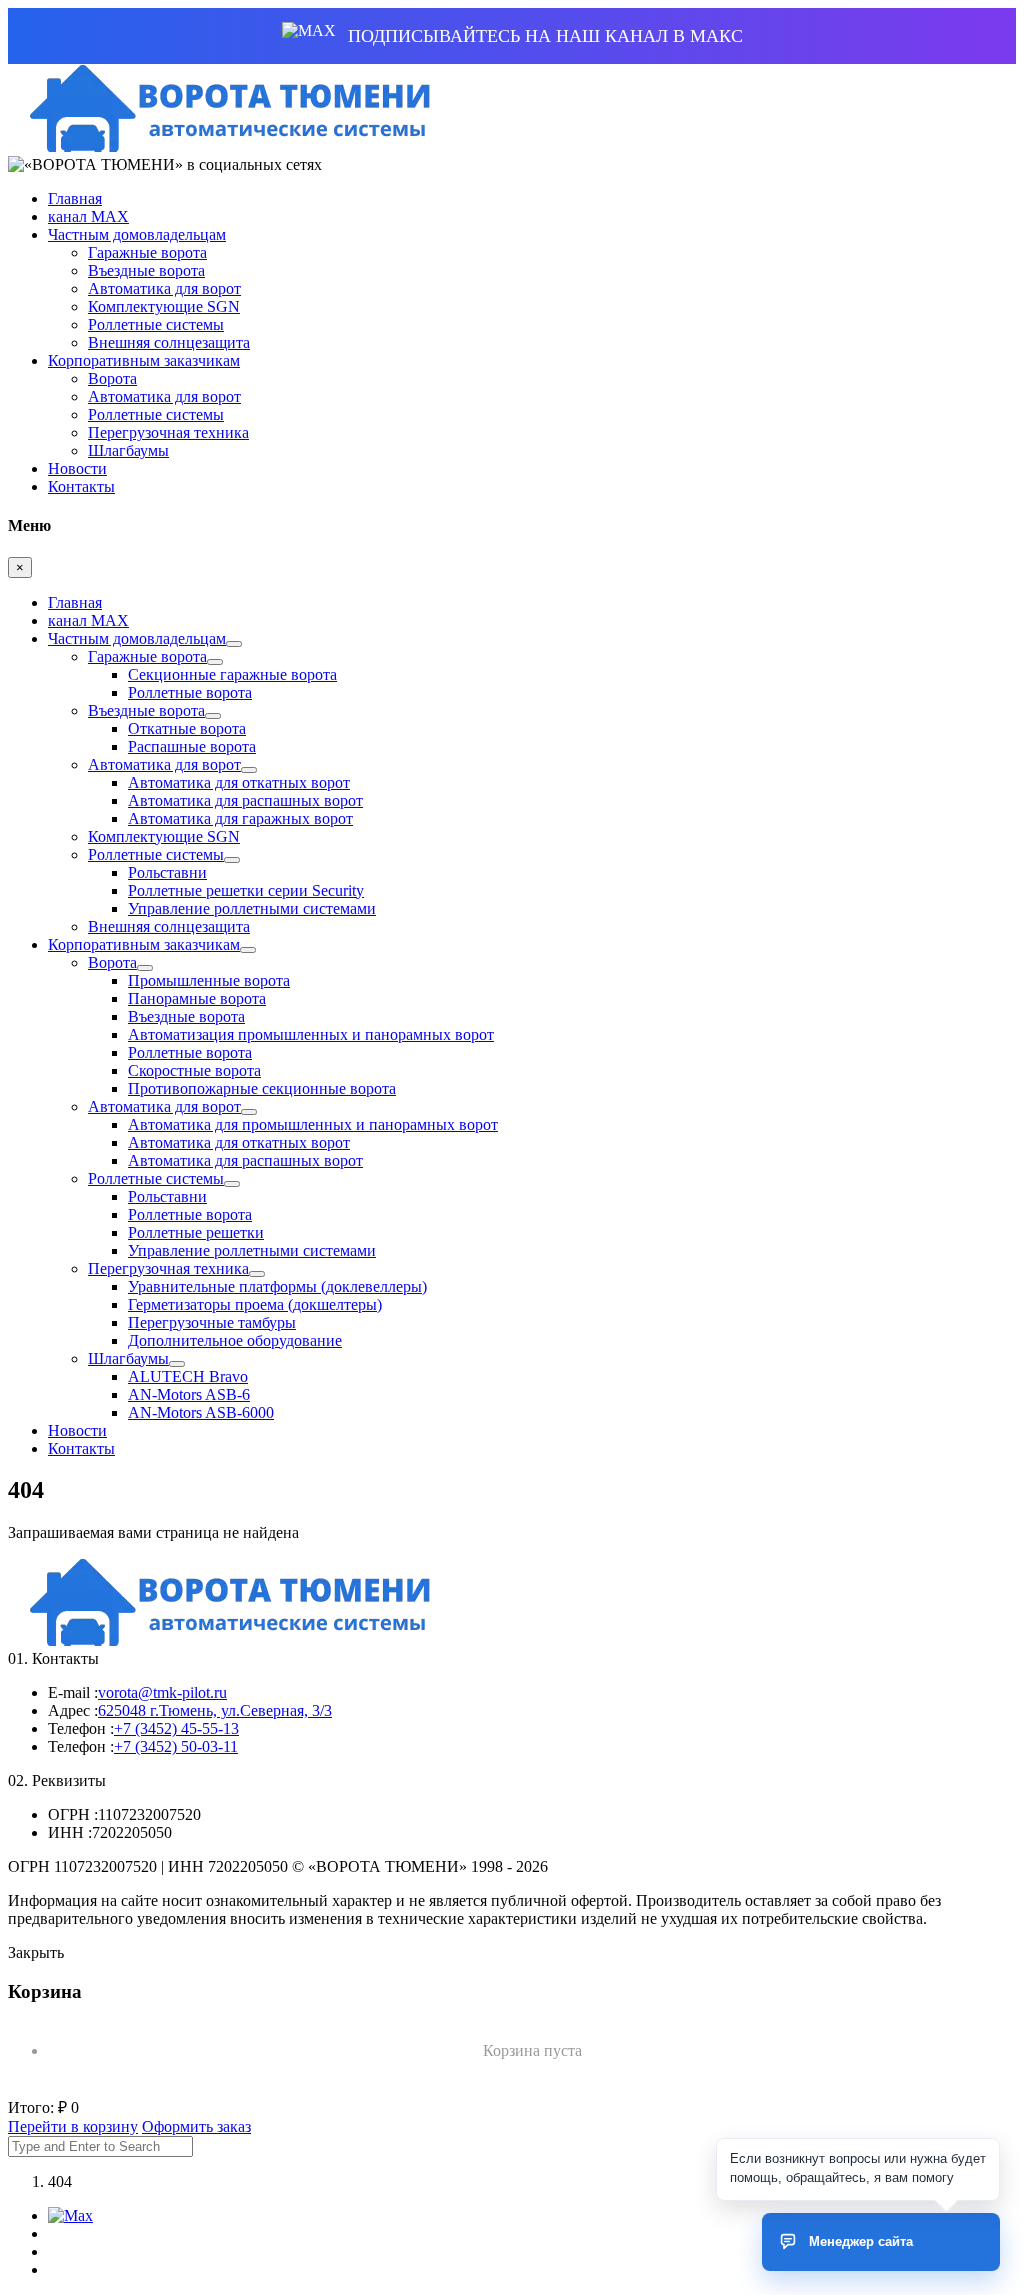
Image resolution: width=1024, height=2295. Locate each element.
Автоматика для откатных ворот (239, 782)
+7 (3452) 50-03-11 (176, 1746)
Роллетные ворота (190, 692)
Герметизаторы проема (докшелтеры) (255, 1304)
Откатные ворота (187, 728)
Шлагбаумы (128, 450)
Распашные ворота (192, 746)
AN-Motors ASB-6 (189, 1394)
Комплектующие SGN (164, 306)
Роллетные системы (156, 324)
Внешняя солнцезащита (169, 342)
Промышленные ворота (209, 980)
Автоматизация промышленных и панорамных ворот (311, 1034)
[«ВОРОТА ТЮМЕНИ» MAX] (70, 2215)
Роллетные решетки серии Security (246, 890)
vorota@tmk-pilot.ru (162, 1692)
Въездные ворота (146, 270)
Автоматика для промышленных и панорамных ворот (313, 1124)
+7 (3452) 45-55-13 (176, 1728)
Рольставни (167, 872)
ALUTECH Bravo (188, 1376)
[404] (223, 146)
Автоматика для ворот (164, 288)
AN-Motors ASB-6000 (201, 1412)
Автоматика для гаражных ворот (240, 818)
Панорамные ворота (197, 998)
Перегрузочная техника (168, 432)
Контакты (81, 486)
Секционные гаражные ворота (232, 674)
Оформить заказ (196, 2126)
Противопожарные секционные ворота (262, 1088)
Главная (75, 198)
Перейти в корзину (73, 2126)
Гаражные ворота (147, 252)
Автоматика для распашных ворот (245, 800)
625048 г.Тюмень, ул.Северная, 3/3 (215, 1710)
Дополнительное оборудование (235, 1340)
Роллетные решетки (196, 1232)
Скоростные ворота (194, 1070)
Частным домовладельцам (137, 234)
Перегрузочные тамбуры (212, 1322)
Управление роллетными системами (252, 908)
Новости (77, 468)
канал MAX (88, 216)
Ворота (112, 378)
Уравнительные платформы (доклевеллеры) (277, 1286)
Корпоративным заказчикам (144, 360)
